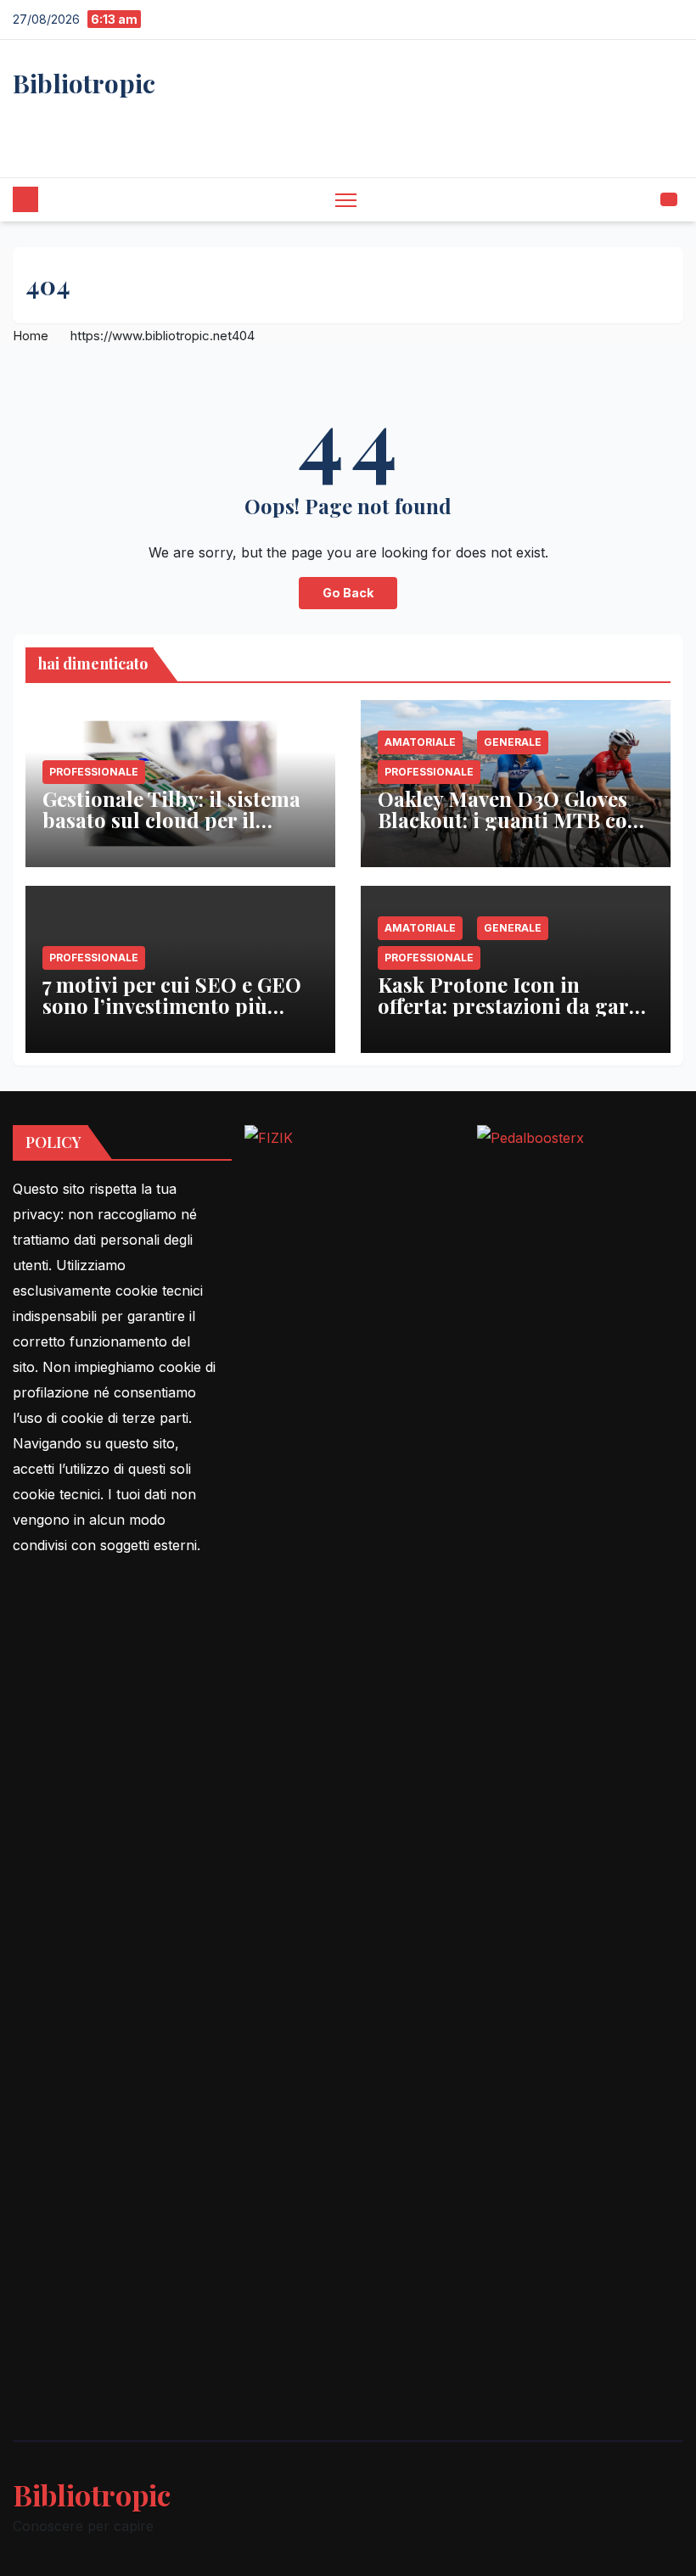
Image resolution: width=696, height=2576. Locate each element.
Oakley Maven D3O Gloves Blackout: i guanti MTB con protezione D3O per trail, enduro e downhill (509, 830)
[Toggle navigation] (346, 200)
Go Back (348, 593)
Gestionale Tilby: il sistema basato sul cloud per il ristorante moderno (171, 820)
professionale (94, 772)
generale (513, 742)
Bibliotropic (84, 83)
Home (31, 336)
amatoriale (420, 742)
